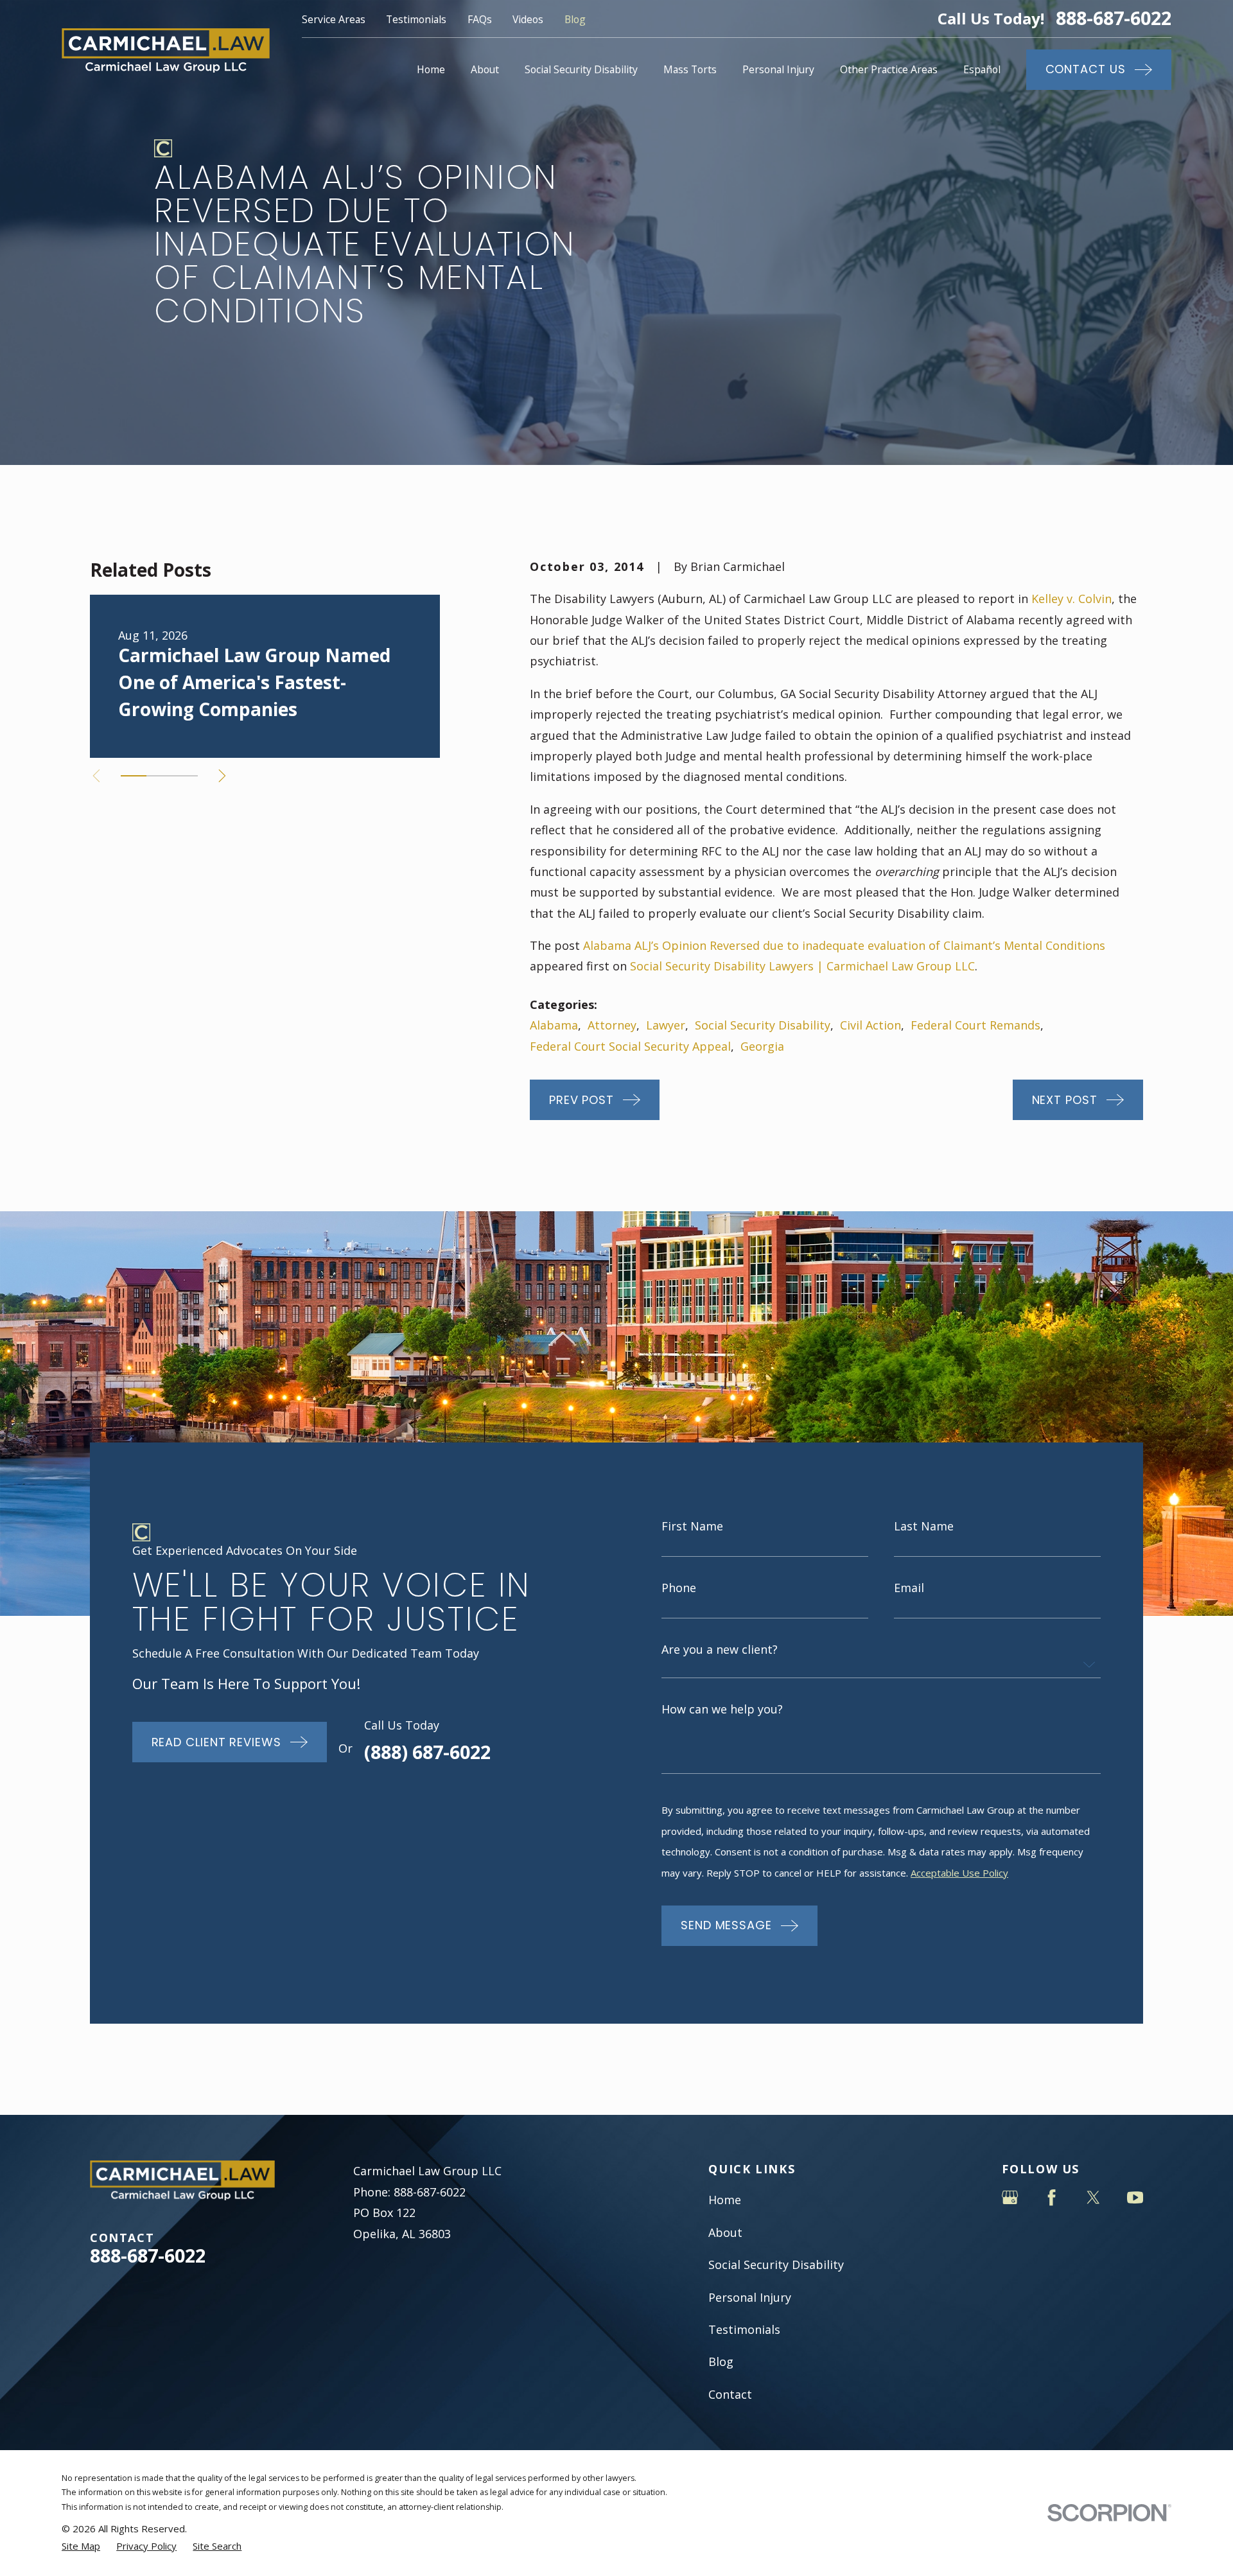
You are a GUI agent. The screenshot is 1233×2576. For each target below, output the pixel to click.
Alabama (554, 1025)
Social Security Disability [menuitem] (581, 69)
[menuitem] (81, 2546)
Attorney (612, 1025)
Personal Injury (750, 2297)
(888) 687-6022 (427, 1752)
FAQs (480, 19)
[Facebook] (1052, 2197)
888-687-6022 (1114, 18)
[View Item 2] (159, 776)
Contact (730, 2394)
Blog (575, 19)
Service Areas (334, 19)
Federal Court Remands (975, 1025)
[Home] (166, 50)
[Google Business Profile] (1010, 2197)
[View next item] (222, 776)
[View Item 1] (134, 776)
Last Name (924, 1526)
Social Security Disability (763, 1025)
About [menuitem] (485, 69)
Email (909, 1588)
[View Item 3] (185, 776)
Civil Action (870, 1025)
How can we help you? (722, 1709)
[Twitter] (1093, 2197)
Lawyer (666, 1025)
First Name (692, 1526)
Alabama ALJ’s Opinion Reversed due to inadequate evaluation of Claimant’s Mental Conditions (844, 945)
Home (725, 2200)
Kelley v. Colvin (1071, 599)
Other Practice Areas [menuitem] (889, 69)
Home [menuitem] (431, 69)
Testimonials (416, 19)
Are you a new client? (720, 1649)
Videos (528, 19)
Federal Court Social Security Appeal (630, 1046)
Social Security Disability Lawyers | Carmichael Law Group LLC (802, 966)
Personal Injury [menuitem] (778, 69)
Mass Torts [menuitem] (690, 69)
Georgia (762, 1046)
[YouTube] (1135, 2197)
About (725, 2232)
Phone (679, 1588)
